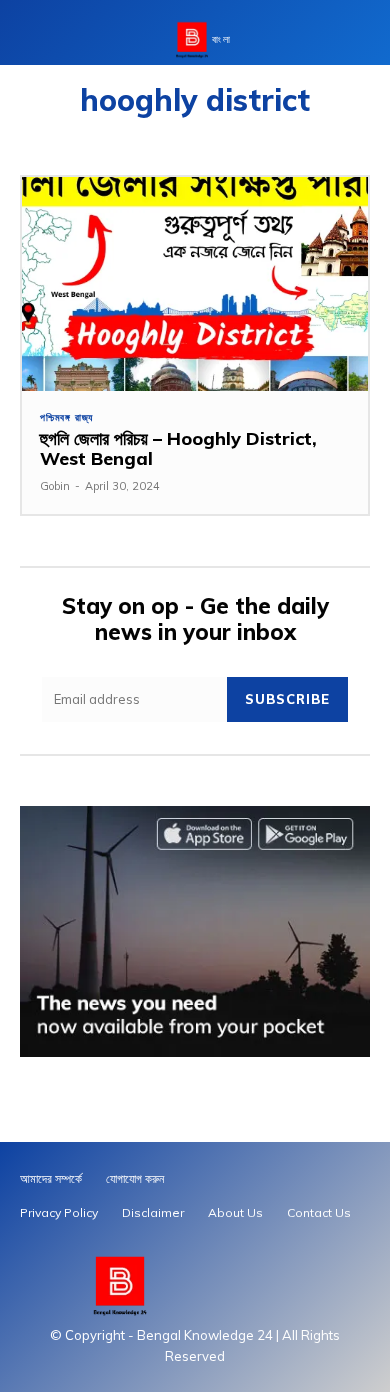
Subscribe (287, 699)
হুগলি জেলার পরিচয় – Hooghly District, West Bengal (178, 448)
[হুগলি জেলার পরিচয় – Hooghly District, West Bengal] (195, 284)
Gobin (55, 486)
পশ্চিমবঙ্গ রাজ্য (66, 418)
